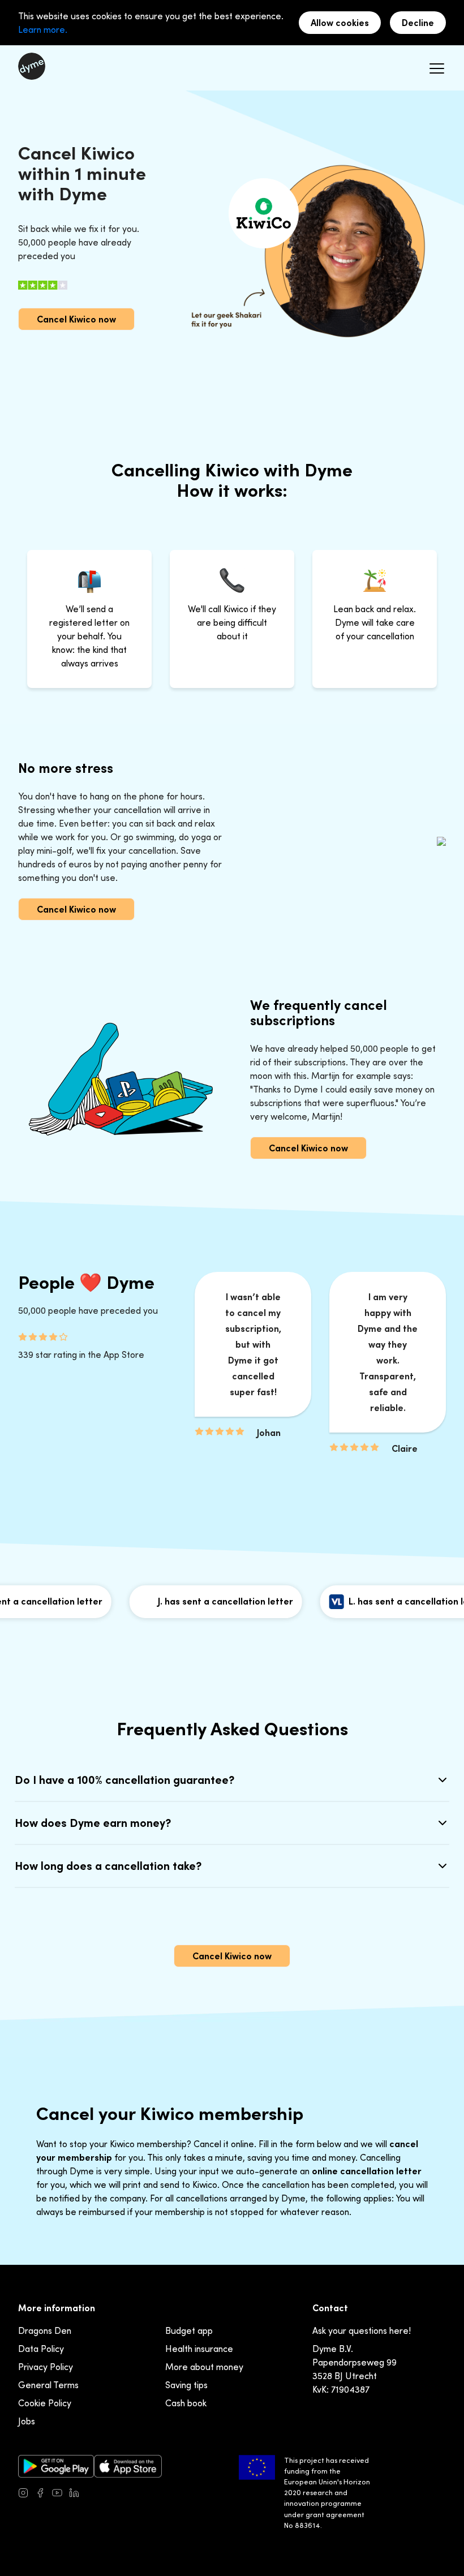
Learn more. (43, 29)
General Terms (48, 2385)
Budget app (189, 2330)
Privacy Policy (46, 2367)
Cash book (186, 2403)
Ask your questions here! (362, 2330)
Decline (418, 23)
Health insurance (199, 2349)
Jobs (27, 2421)
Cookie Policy (45, 2403)
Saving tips (186, 2385)
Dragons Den (45, 2330)
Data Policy (41, 2349)
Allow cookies (340, 23)
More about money (204, 2367)
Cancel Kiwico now (76, 319)
